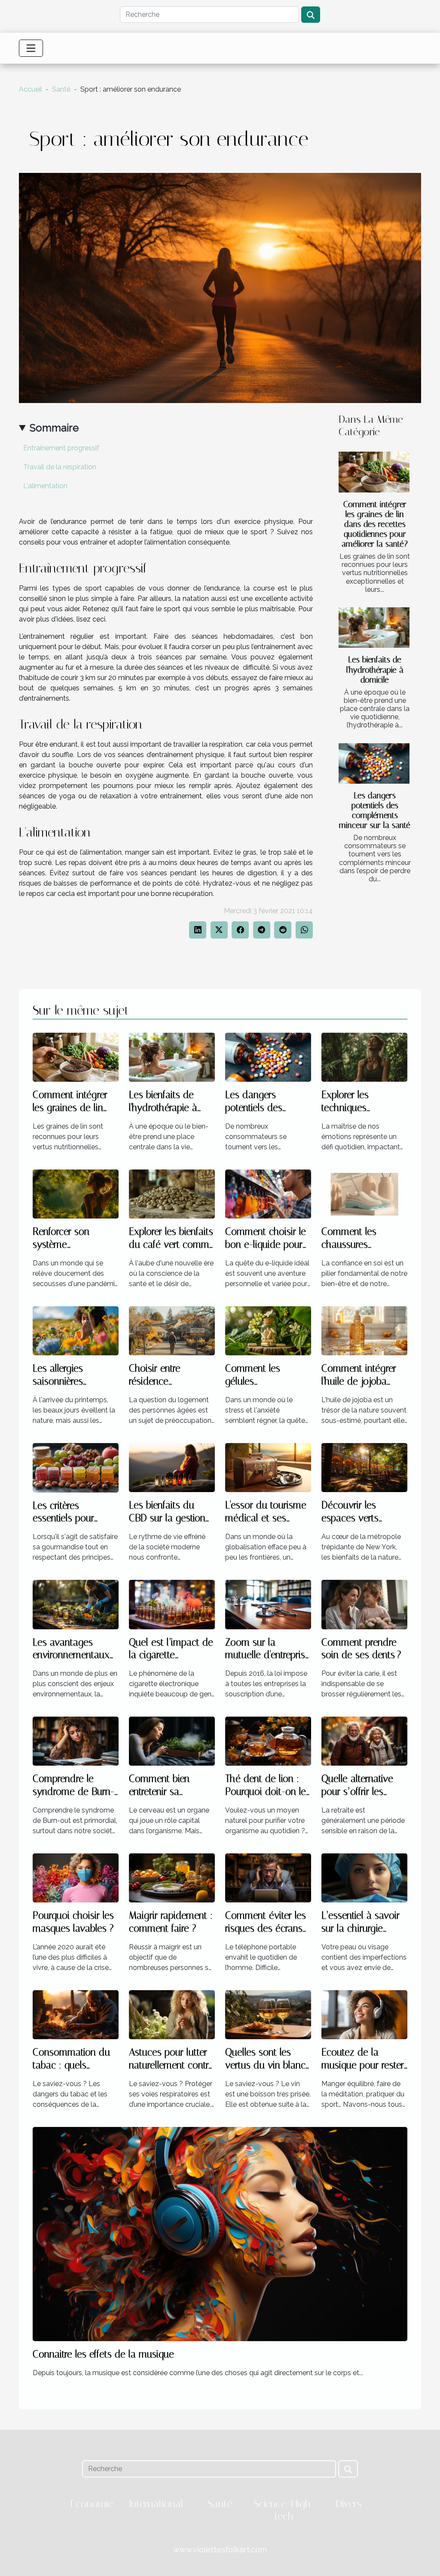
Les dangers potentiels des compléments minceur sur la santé (375, 810)
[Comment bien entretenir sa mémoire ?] (172, 1741)
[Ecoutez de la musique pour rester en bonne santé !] (364, 2014)
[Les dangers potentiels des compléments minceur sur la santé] (374, 763)
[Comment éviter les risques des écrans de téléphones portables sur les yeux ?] (268, 1878)
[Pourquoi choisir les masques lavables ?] (76, 1878)
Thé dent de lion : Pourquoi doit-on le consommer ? (266, 1792)
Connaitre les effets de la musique (103, 2354)
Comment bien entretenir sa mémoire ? (159, 1792)
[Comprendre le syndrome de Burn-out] (76, 1741)
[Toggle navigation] (31, 48)
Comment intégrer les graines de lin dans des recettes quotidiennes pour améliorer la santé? (375, 524)
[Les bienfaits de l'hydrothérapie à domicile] (374, 628)
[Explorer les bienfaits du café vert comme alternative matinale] (172, 1193)
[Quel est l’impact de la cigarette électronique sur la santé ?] (172, 1604)
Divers (348, 2504)
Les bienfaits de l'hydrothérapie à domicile (375, 669)
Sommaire (54, 428)
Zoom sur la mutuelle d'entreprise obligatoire (268, 1655)
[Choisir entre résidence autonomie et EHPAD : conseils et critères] (172, 1330)
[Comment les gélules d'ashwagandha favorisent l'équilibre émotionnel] (268, 1330)
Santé (61, 89)
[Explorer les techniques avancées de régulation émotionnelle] (364, 1057)
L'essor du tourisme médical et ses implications (266, 1518)
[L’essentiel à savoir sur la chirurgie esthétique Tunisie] (364, 1878)
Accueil (31, 89)
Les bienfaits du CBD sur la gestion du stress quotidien (168, 1518)
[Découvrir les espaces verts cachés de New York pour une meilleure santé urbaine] (364, 1467)
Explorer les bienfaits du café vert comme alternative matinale (172, 1245)
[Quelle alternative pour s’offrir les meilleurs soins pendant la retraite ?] (364, 1741)
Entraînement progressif (61, 448)
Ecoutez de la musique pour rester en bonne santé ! (363, 2065)
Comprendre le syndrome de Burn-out (73, 1792)
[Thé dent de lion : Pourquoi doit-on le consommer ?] (268, 1741)
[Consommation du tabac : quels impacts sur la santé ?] (76, 2014)
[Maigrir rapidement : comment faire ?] (172, 1878)
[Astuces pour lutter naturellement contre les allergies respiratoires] (172, 2014)
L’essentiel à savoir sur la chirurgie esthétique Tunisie (361, 1928)
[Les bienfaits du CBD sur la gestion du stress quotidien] (172, 1467)
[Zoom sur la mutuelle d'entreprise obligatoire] (268, 1604)
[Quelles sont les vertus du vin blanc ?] (268, 2014)
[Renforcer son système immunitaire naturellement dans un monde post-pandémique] (76, 1193)
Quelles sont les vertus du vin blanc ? (265, 2065)
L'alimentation (45, 486)
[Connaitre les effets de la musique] (220, 2233)
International (156, 2504)
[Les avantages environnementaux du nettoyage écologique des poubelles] (76, 1604)
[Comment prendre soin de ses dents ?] (364, 1604)
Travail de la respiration (60, 467)
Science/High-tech (284, 2510)
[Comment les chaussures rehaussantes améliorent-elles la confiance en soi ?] (364, 1193)
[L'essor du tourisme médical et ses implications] (268, 1467)
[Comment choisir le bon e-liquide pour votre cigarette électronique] (268, 1193)
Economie (92, 2504)
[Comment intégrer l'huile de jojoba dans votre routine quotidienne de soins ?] (364, 1330)
